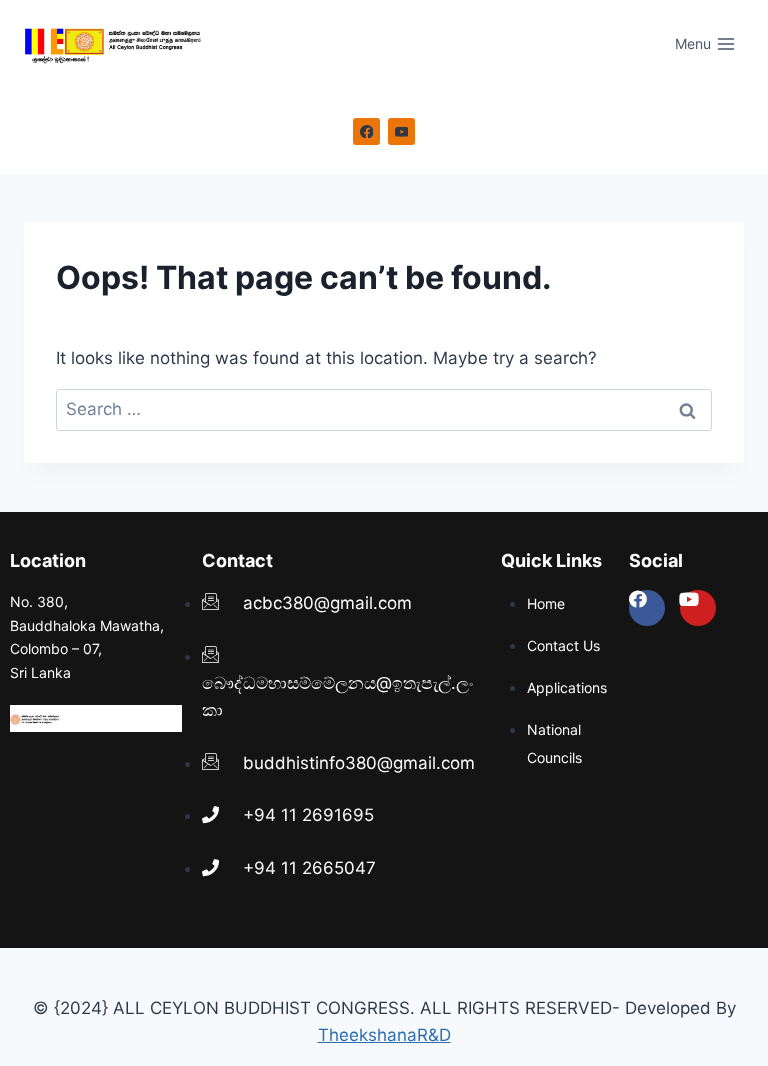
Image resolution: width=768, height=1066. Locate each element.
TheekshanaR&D (384, 1035)
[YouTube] (402, 132)
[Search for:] (384, 409)
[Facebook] (367, 132)
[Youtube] (698, 608)
